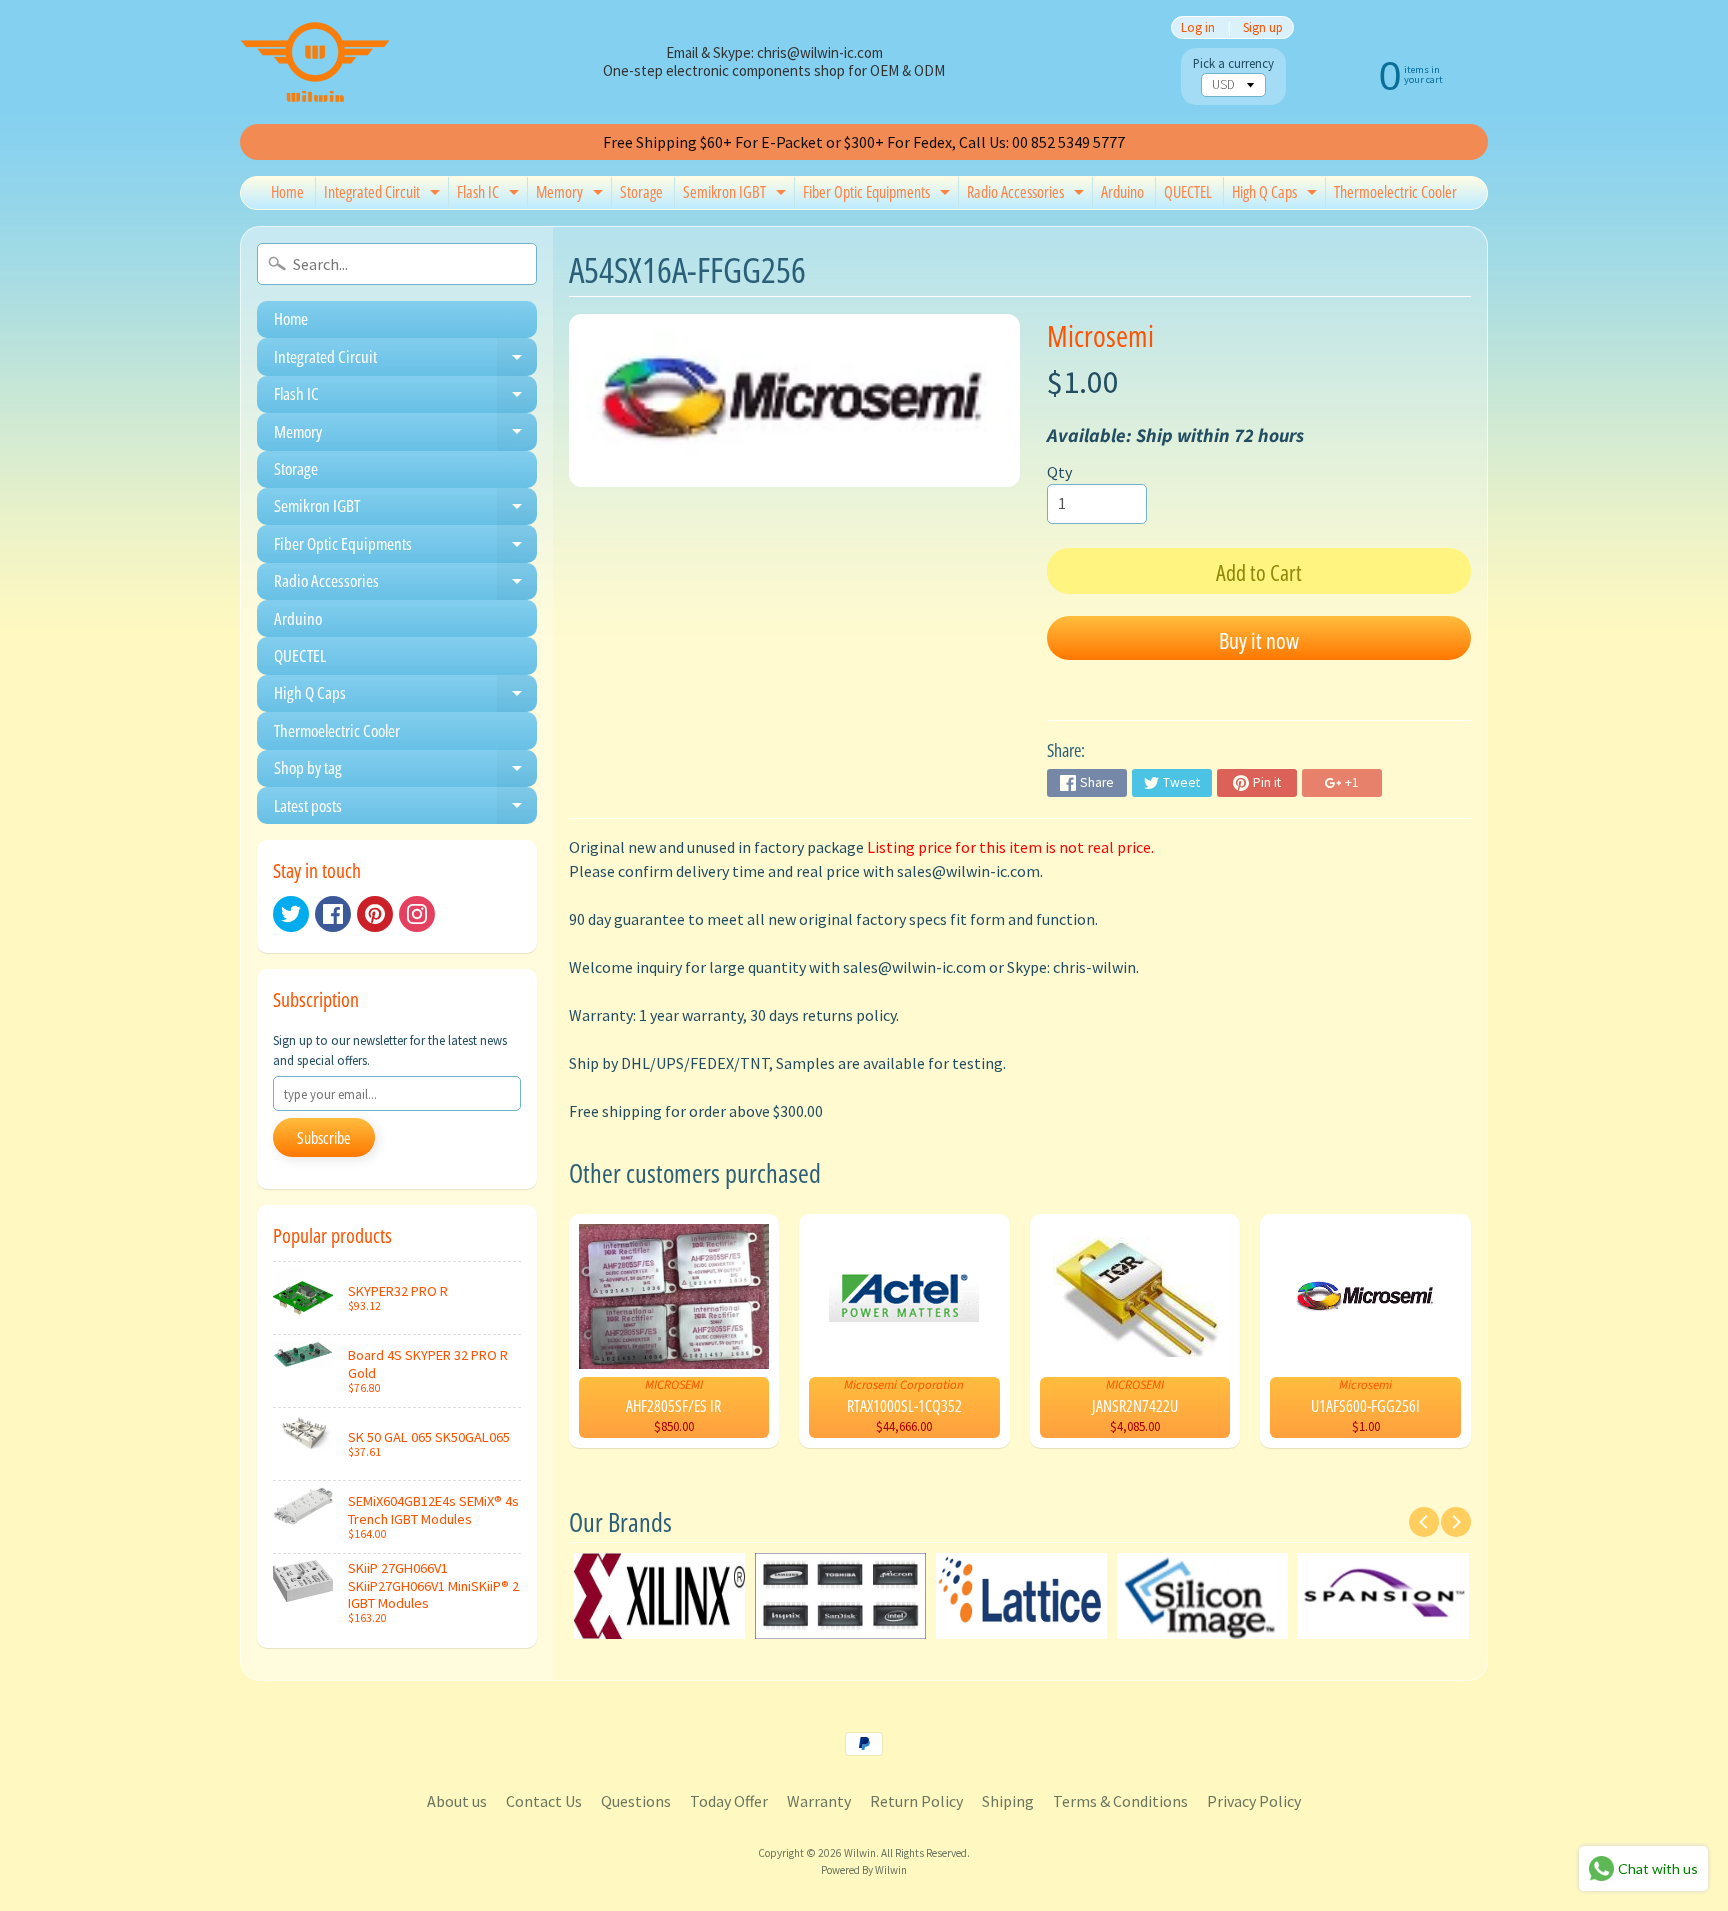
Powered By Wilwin (864, 1870)
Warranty (819, 1801)
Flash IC (490, 195)
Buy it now (1259, 640)
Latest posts (405, 809)
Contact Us (544, 1801)
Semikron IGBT (737, 195)
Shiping (1008, 1801)
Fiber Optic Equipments (879, 195)
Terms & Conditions (1120, 1801)
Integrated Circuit (384, 195)
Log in (1198, 27)
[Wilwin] (315, 62)
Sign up (1263, 27)
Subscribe (324, 1138)
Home (287, 192)
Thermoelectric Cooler (1395, 192)
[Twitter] (291, 914)
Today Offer (729, 1801)
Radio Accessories (1028, 195)
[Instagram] (417, 914)
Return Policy (916, 1801)
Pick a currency (1233, 63)
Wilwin (860, 1853)
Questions (636, 1801)
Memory (572, 195)
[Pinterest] (375, 914)
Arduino (1122, 192)
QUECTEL (1188, 192)
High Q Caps (1277, 195)
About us (457, 1801)
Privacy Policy (1254, 1801)
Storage (641, 192)
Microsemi (1100, 335)
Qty (1059, 472)
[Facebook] (333, 914)
